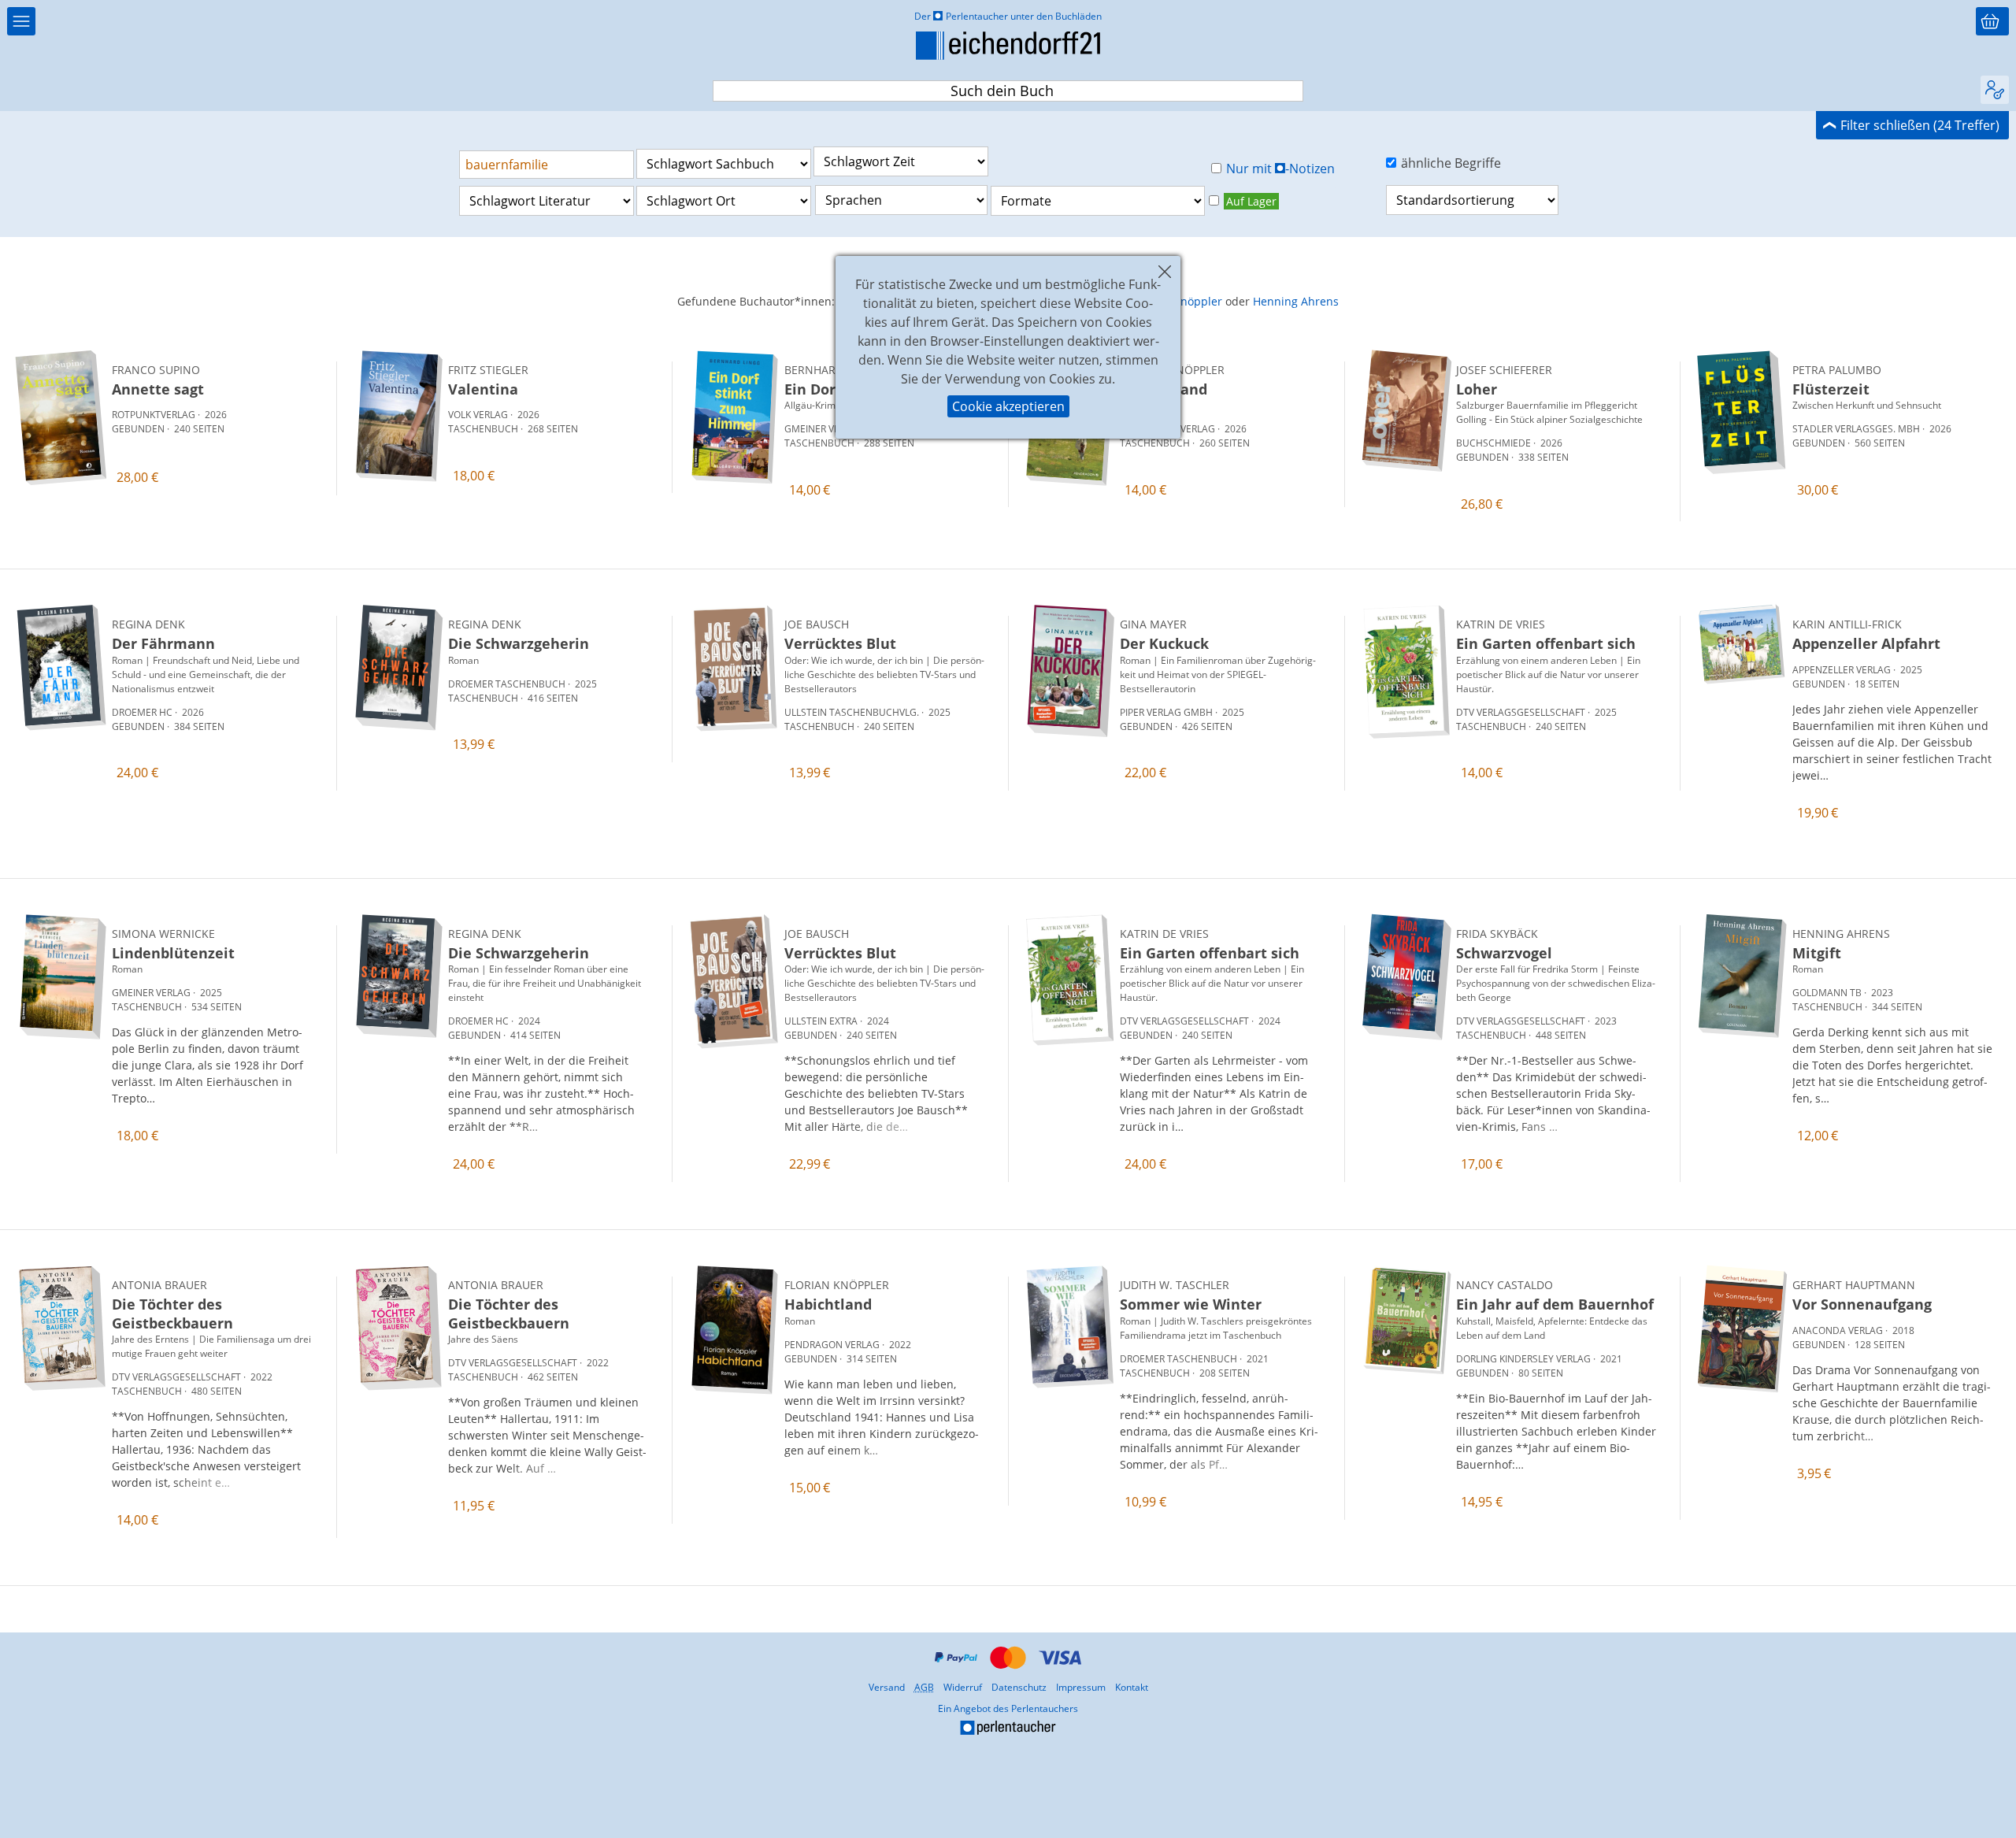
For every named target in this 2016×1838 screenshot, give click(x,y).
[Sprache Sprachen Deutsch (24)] (901, 200)
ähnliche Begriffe (1451, 163)
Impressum (1081, 1687)
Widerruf (963, 1687)
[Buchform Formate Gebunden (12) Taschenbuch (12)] (1098, 201)
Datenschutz (1019, 1687)
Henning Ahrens (1296, 301)
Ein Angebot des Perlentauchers (915, 1720)
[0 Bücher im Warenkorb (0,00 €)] (1992, 21)
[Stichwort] (547, 165)
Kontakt (1132, 1687)
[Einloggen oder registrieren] (1995, 90)
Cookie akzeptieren (1008, 406)
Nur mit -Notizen (1281, 169)
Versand (887, 1687)
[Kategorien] (21, 21)
